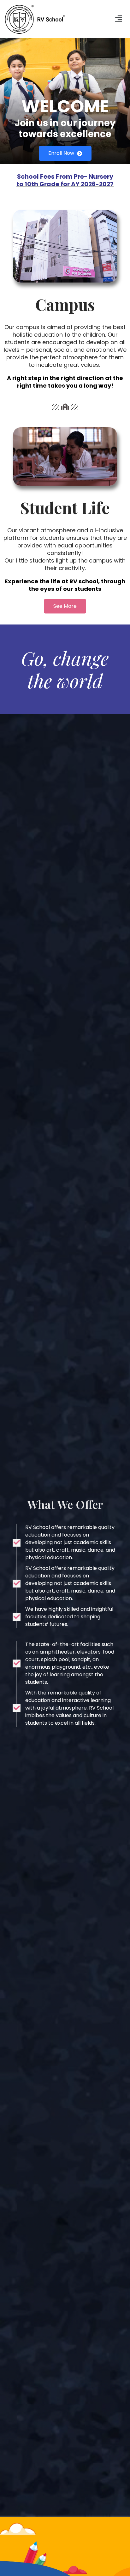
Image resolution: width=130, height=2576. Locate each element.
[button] (119, 19)
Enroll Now (62, 153)
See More (65, 606)
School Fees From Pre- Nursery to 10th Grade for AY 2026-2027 (65, 180)
